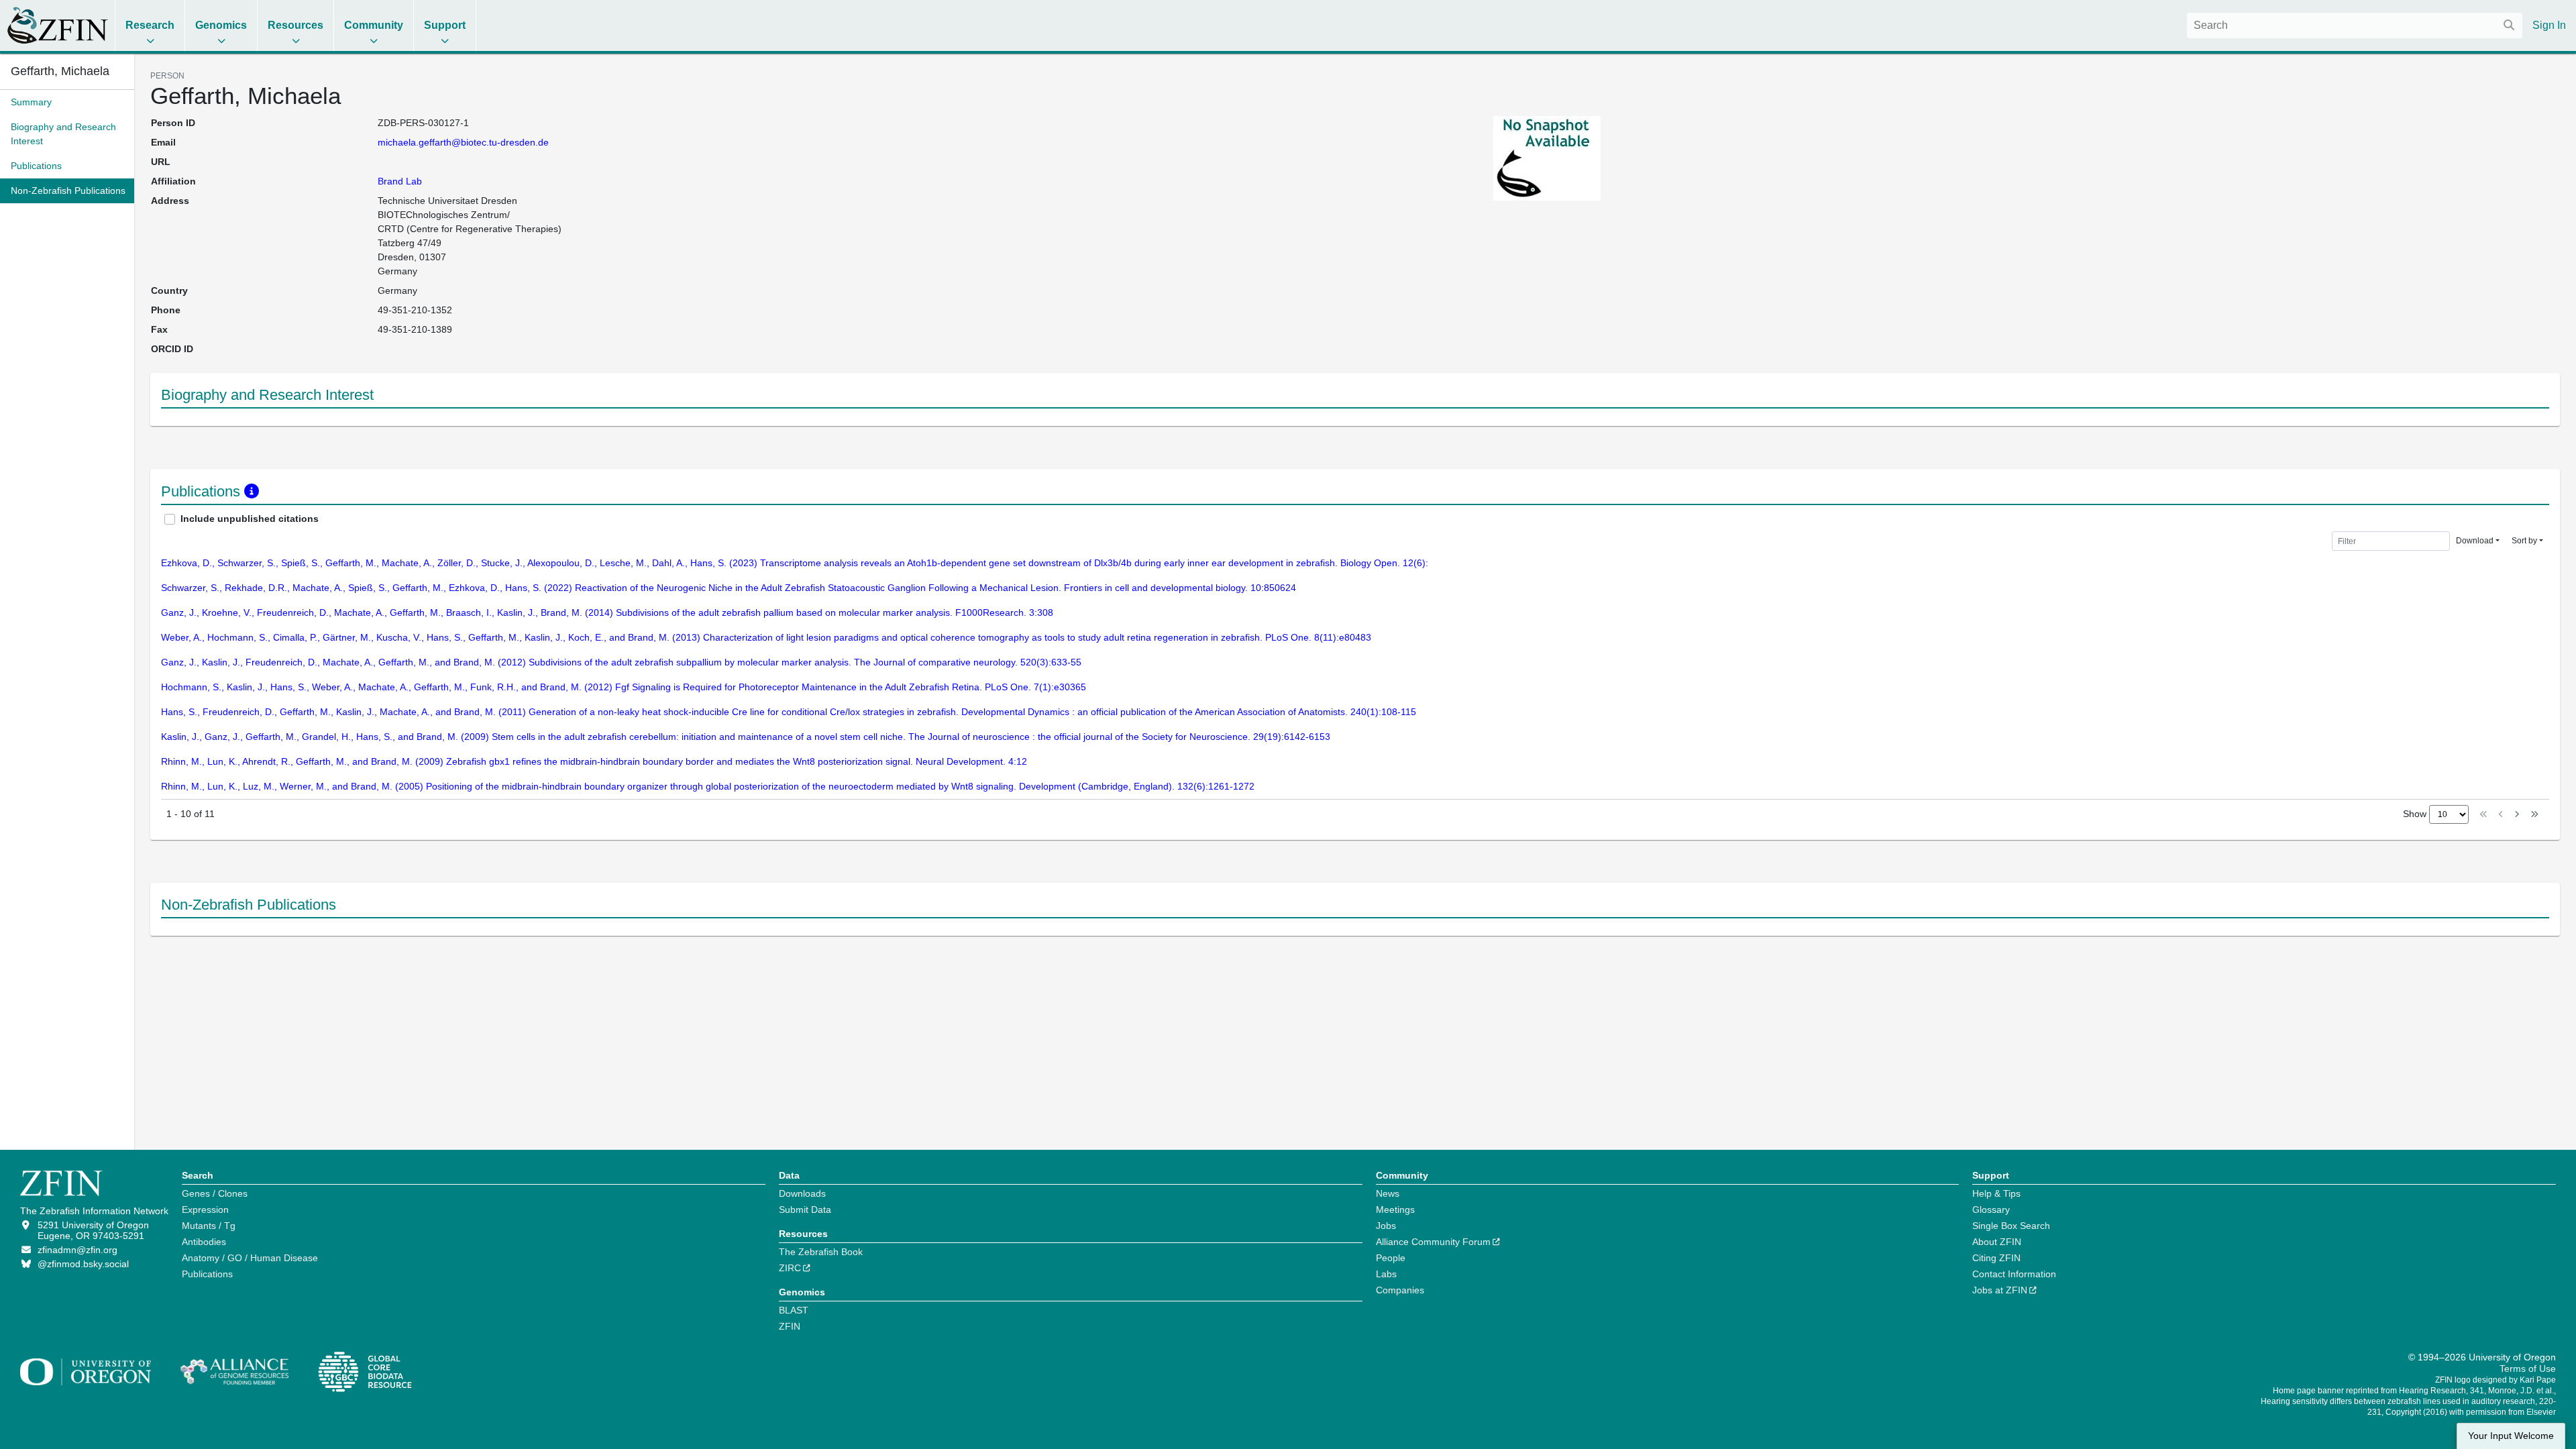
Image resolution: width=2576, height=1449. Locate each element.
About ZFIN (1997, 1242)
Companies (1400, 1290)
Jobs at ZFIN (2000, 1290)
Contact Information (2014, 1274)
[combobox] (2355, 25)
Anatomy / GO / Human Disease (250, 1258)
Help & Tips (1996, 1193)
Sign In (2549, 25)
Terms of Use (2528, 1368)
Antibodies (204, 1242)
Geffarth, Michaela (60, 71)
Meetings (1395, 1210)
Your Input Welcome (2511, 1436)
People (1391, 1258)
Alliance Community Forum (1433, 1242)
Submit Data (805, 1210)
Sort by (2524, 541)
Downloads (802, 1193)
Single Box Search (2011, 1226)
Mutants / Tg (209, 1226)
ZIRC (790, 1268)
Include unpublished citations (250, 519)
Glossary (1991, 1210)
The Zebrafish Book (821, 1252)
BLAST (794, 1310)
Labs (1386, 1274)
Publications (207, 1274)
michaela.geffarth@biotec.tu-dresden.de (463, 142)
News (1388, 1193)
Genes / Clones (215, 1193)
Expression (205, 1210)
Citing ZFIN (1996, 1258)
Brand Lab (400, 181)
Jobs (1386, 1226)
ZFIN (790, 1326)
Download (2475, 541)
